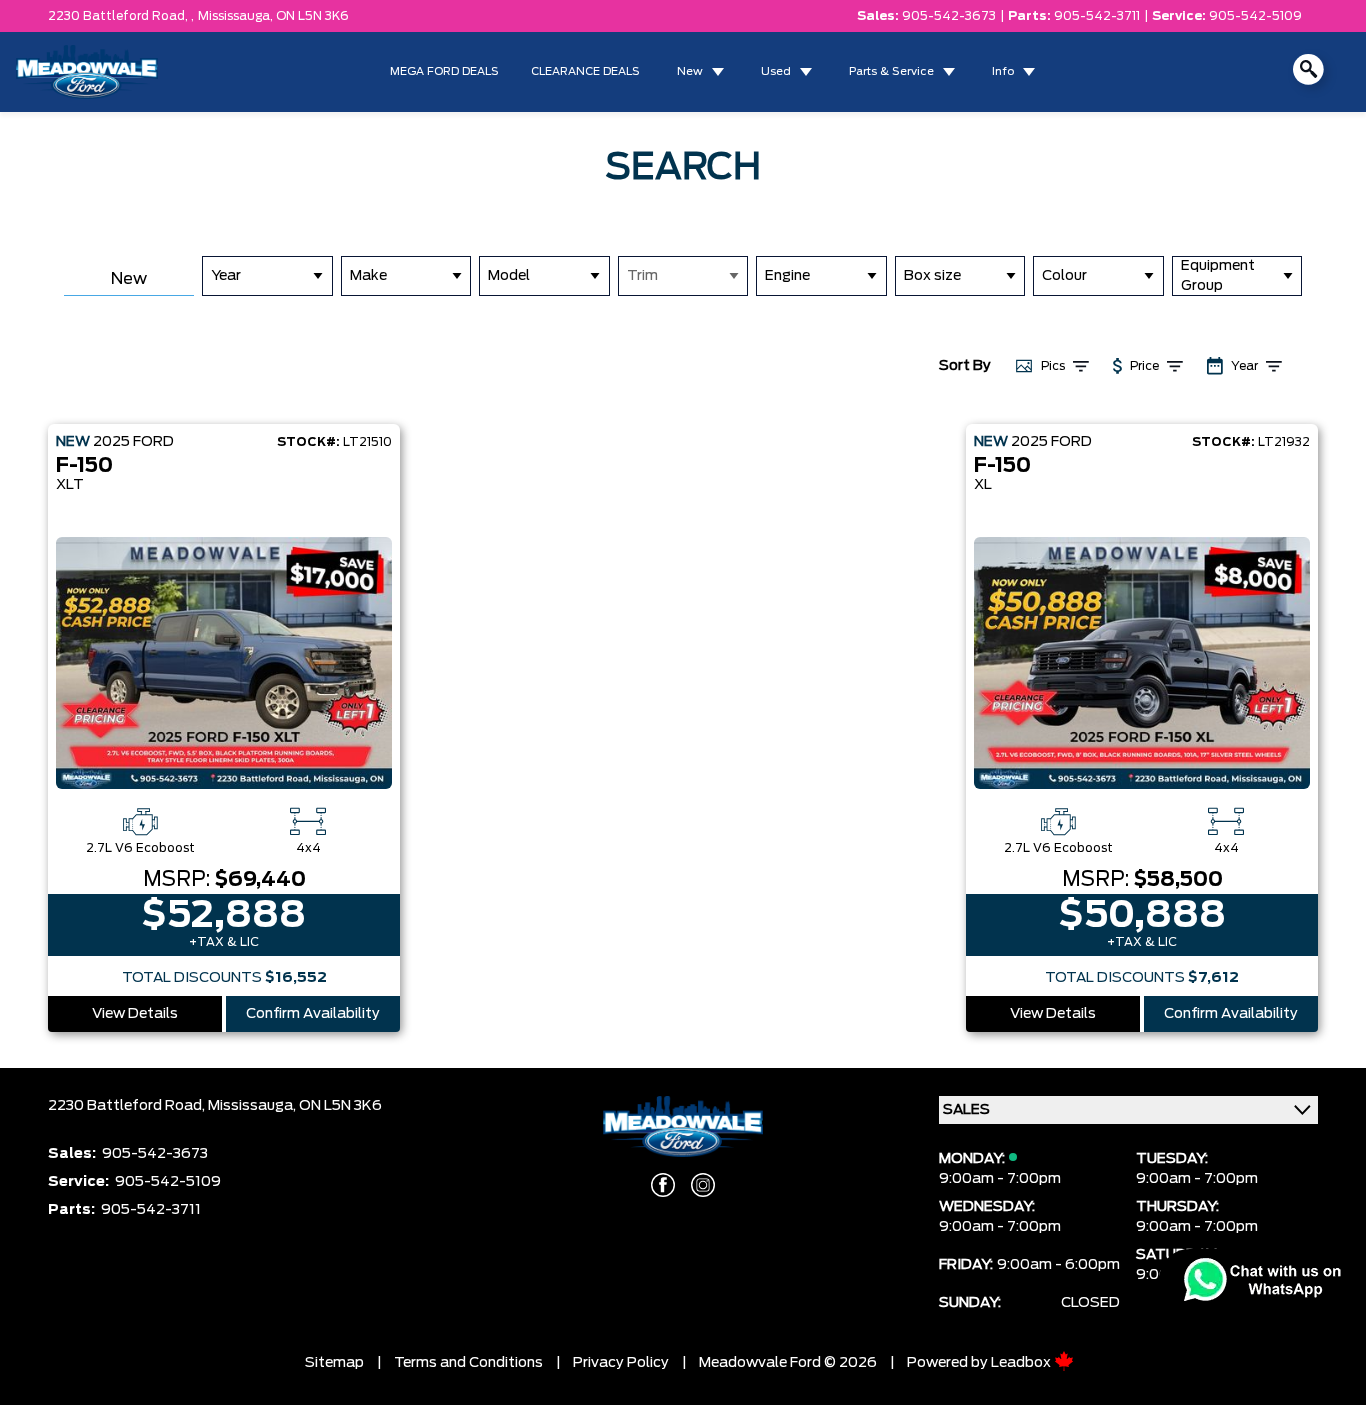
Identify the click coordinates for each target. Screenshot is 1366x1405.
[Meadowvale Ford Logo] (87, 72)
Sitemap (334, 1363)
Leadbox (1022, 1363)
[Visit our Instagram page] (703, 1185)
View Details (135, 1014)
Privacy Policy (621, 1363)
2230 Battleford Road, (128, 1106)
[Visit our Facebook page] (663, 1185)
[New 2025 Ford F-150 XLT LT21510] (224, 663)
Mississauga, (237, 16)
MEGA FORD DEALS (444, 71)
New (690, 71)
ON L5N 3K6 (312, 16)
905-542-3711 (1097, 16)
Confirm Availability (313, 1014)
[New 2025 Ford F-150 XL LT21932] (1142, 663)
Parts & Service (891, 71)
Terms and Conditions (468, 1363)
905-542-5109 (1255, 16)
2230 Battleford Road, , (121, 16)
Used (776, 71)
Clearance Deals (585, 71)
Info (1003, 71)
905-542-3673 (949, 16)
